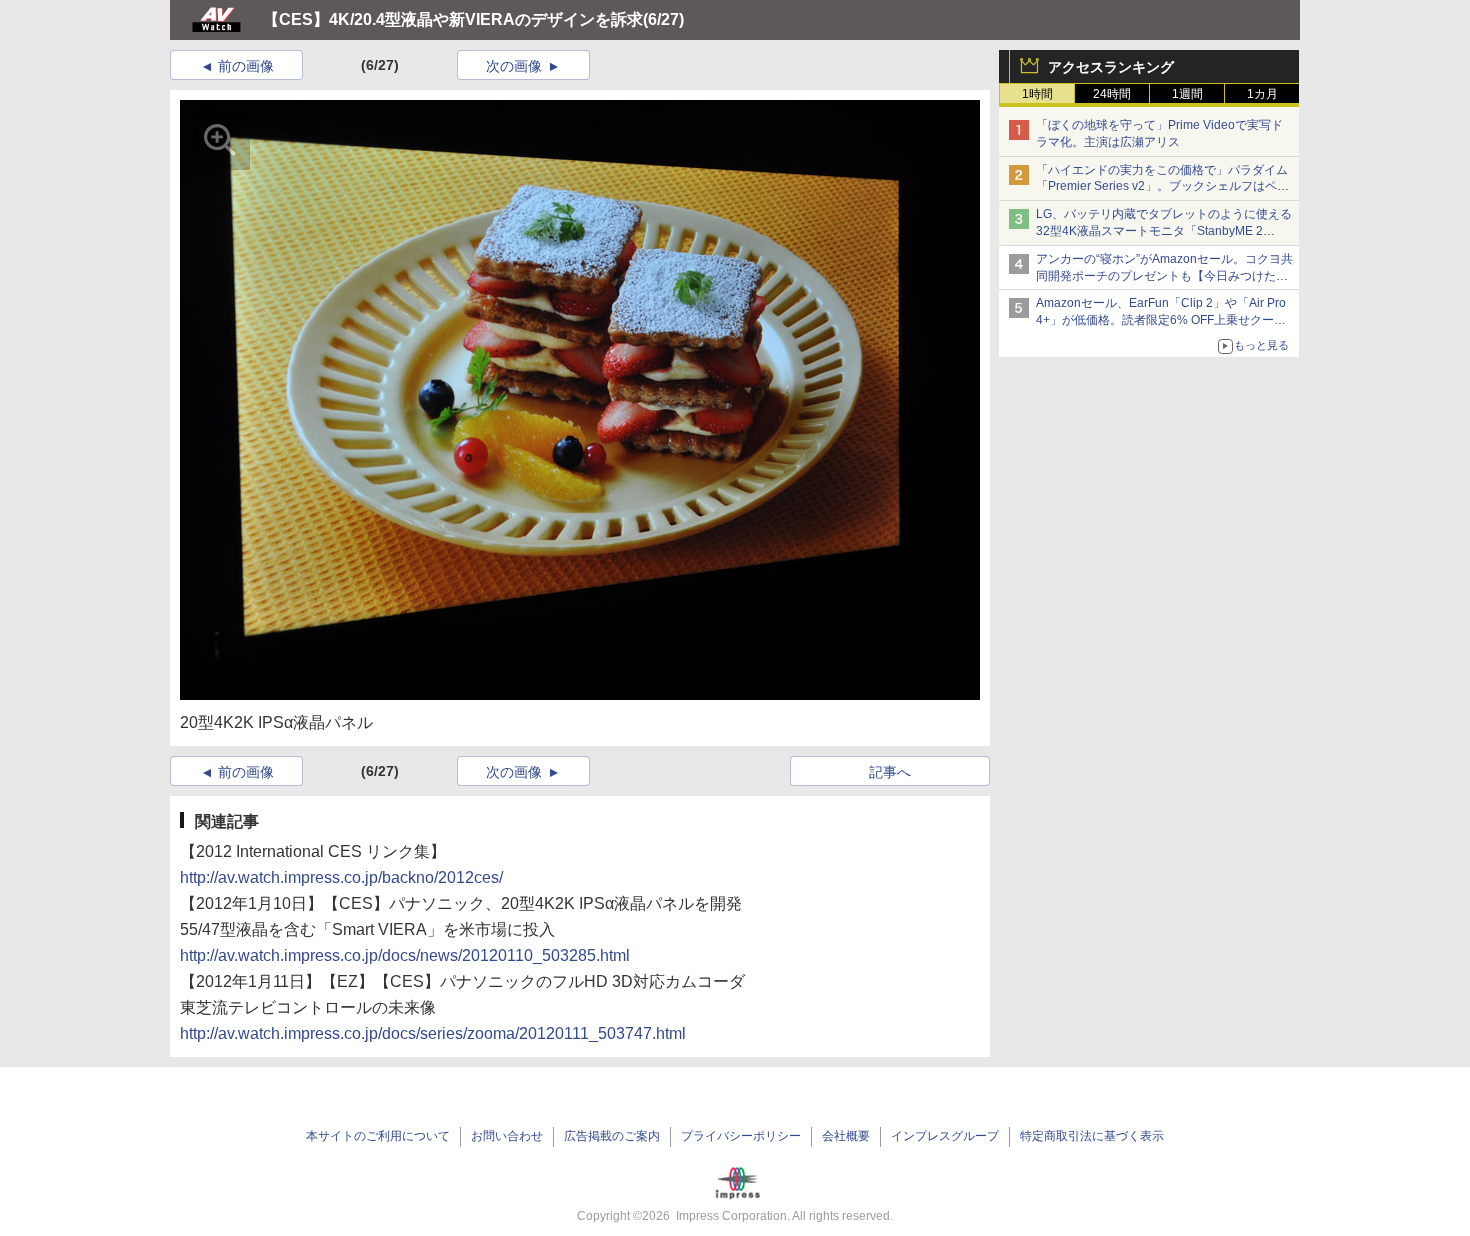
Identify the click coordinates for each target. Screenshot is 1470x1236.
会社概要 (846, 1136)
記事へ (890, 772)
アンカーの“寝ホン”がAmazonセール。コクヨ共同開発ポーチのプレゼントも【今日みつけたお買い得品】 (1164, 276)
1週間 (1187, 94)
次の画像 (514, 66)
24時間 (1112, 94)
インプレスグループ (945, 1136)
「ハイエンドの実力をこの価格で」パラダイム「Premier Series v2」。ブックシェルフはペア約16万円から (1162, 187)
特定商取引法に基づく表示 (1092, 1136)
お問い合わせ (507, 1136)
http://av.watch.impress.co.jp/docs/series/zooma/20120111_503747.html (433, 1033)
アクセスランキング (1111, 67)
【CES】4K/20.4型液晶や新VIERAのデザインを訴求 (453, 19)
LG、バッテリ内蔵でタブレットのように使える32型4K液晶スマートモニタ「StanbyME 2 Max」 (1164, 231)
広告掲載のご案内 (612, 1136)
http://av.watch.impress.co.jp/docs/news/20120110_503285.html (405, 955)
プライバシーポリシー (741, 1136)
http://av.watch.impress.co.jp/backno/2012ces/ (341, 877)
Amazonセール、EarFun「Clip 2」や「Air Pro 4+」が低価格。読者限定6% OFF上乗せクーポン (1161, 320)
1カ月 (1262, 94)
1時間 (1037, 94)
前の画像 (246, 66)
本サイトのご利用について (378, 1136)
